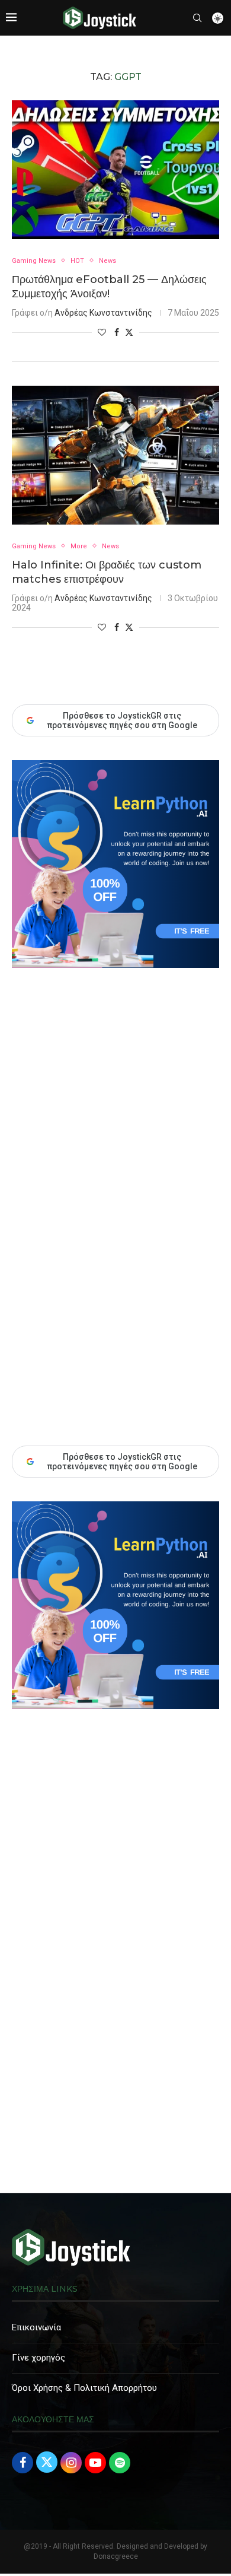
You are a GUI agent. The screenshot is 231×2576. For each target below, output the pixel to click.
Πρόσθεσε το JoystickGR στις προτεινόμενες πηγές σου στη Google (122, 1462)
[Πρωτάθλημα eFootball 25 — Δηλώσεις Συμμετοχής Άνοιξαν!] (115, 169)
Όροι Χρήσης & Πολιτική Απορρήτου (84, 2388)
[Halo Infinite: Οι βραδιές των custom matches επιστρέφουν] (115, 455)
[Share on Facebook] (117, 332)
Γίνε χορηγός (38, 2358)
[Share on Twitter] (129, 332)
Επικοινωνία (36, 2327)
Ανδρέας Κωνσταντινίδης (103, 313)
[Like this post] (102, 332)
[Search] (197, 18)
